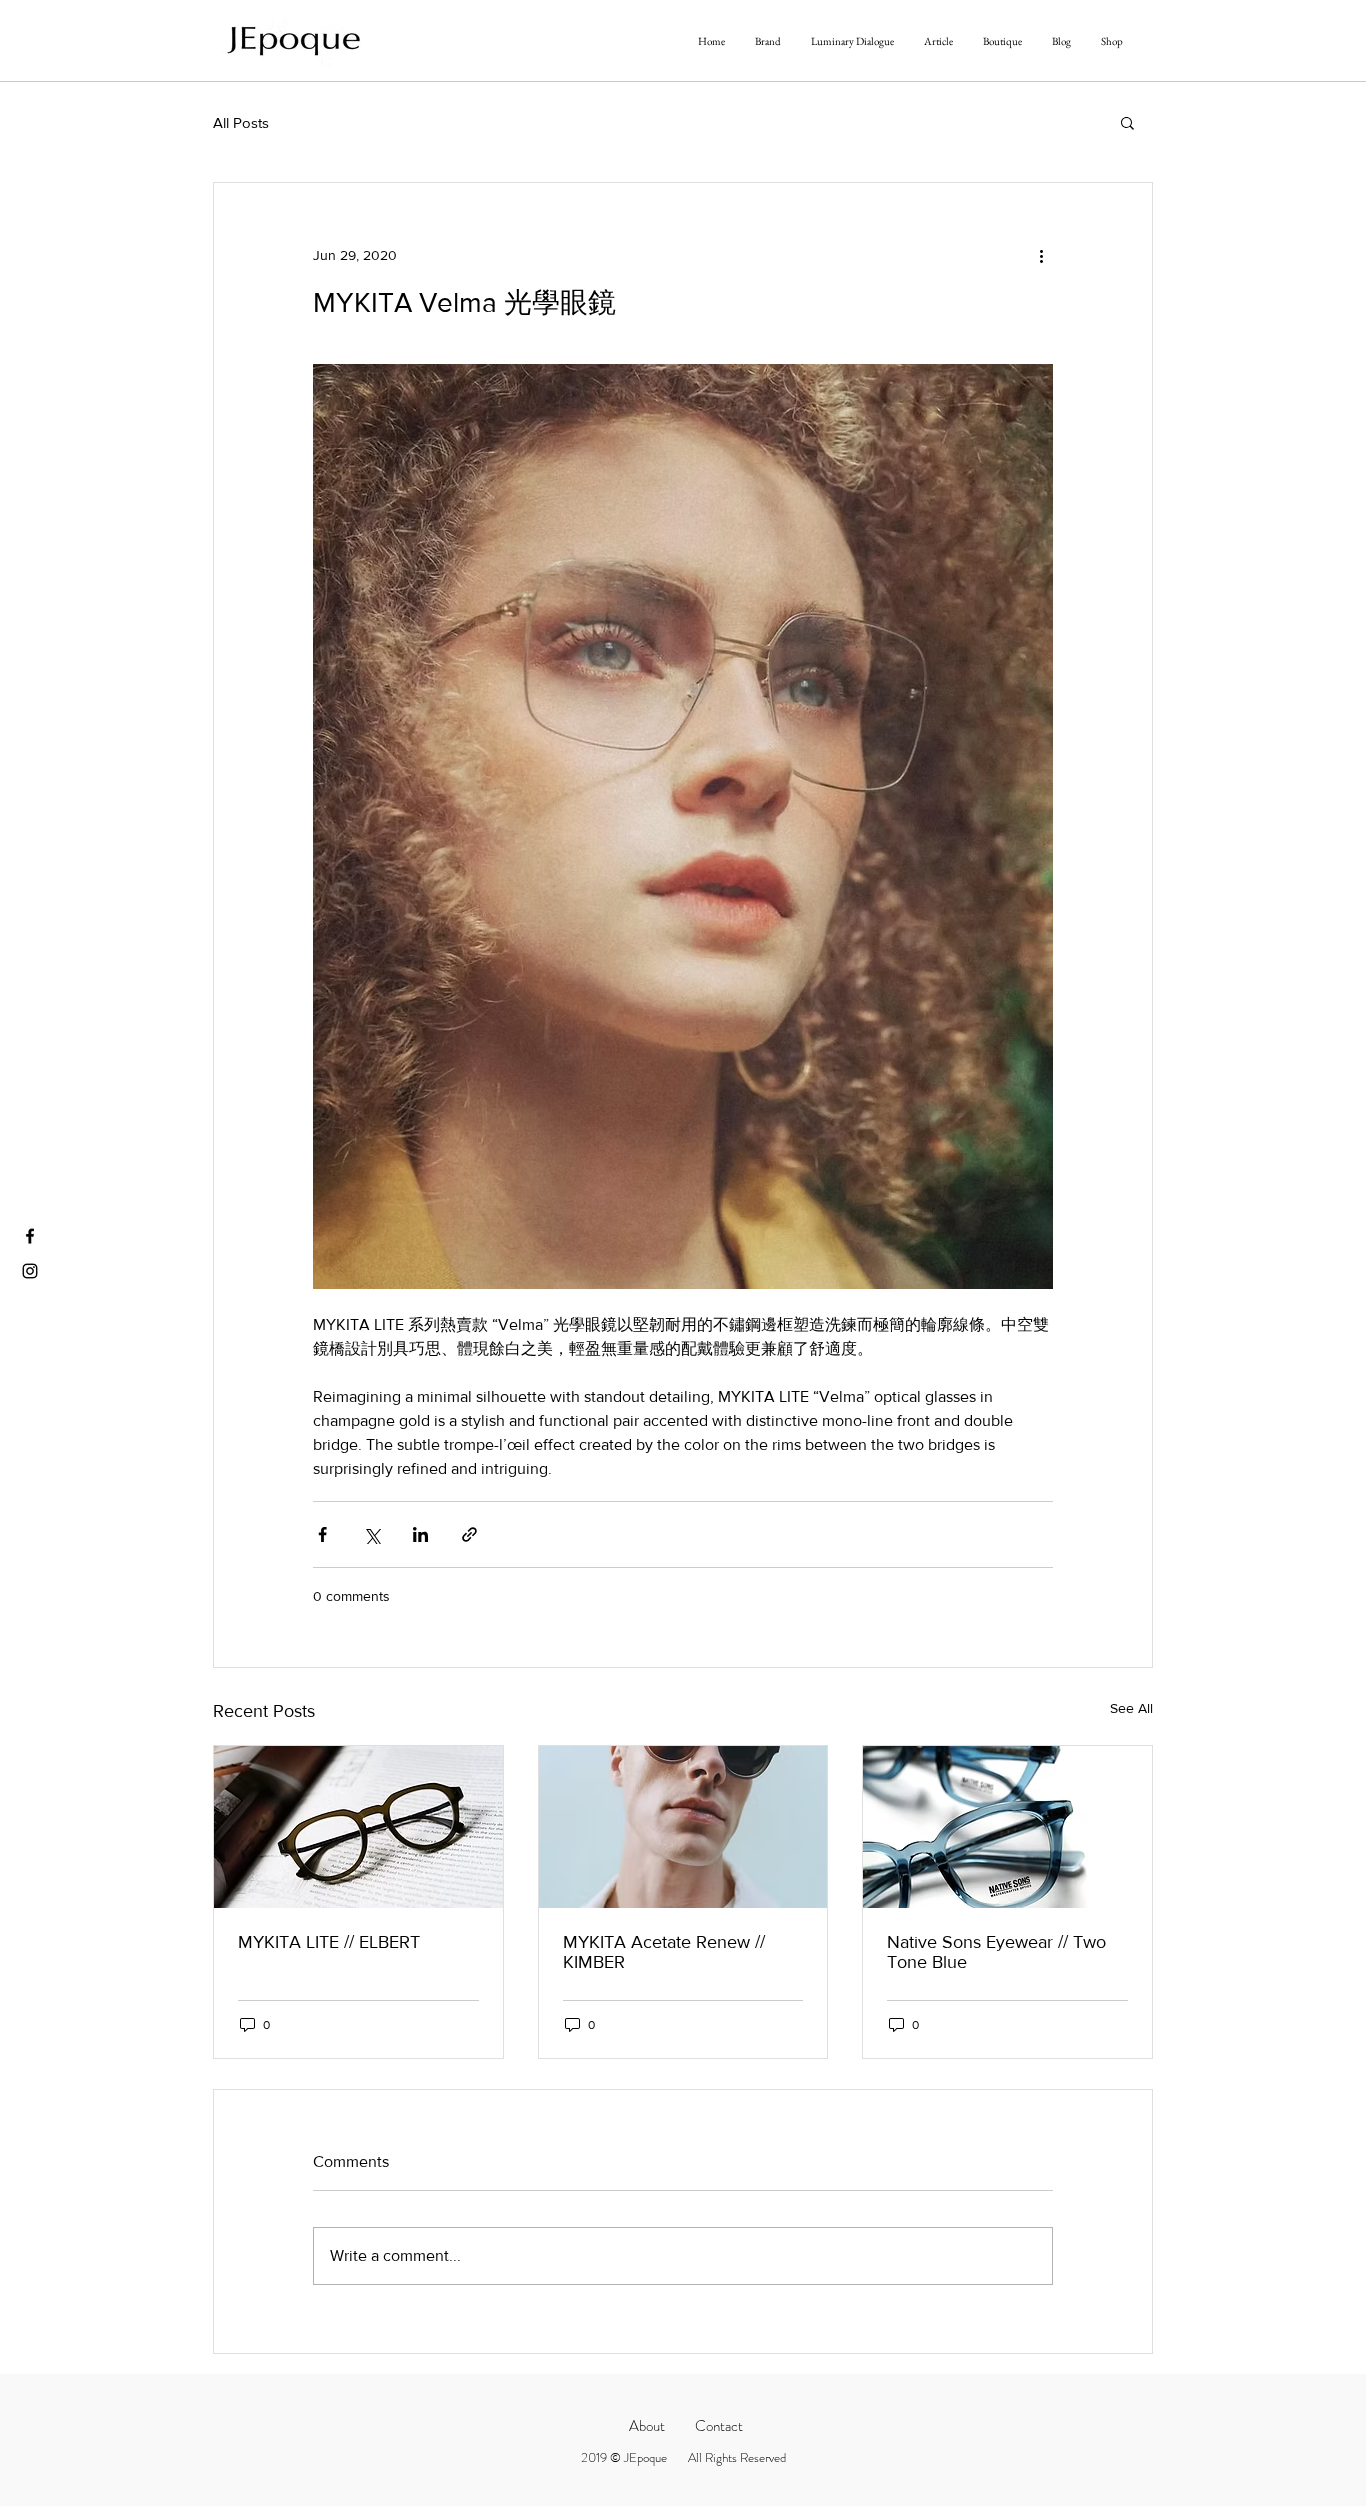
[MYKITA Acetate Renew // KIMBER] (683, 1827)
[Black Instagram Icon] (30, 1271)
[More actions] (1041, 255)
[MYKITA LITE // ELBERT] (358, 1827)
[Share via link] (469, 1534)
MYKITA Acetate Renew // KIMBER (664, 1952)
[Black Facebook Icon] (30, 1236)
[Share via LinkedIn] (420, 1534)
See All (1131, 1708)
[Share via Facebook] (322, 1534)
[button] (1127, 122)
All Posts (241, 122)
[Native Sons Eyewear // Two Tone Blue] (1007, 1827)
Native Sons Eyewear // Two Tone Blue (996, 1952)
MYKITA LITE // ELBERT (329, 1942)
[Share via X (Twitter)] (371, 1534)
